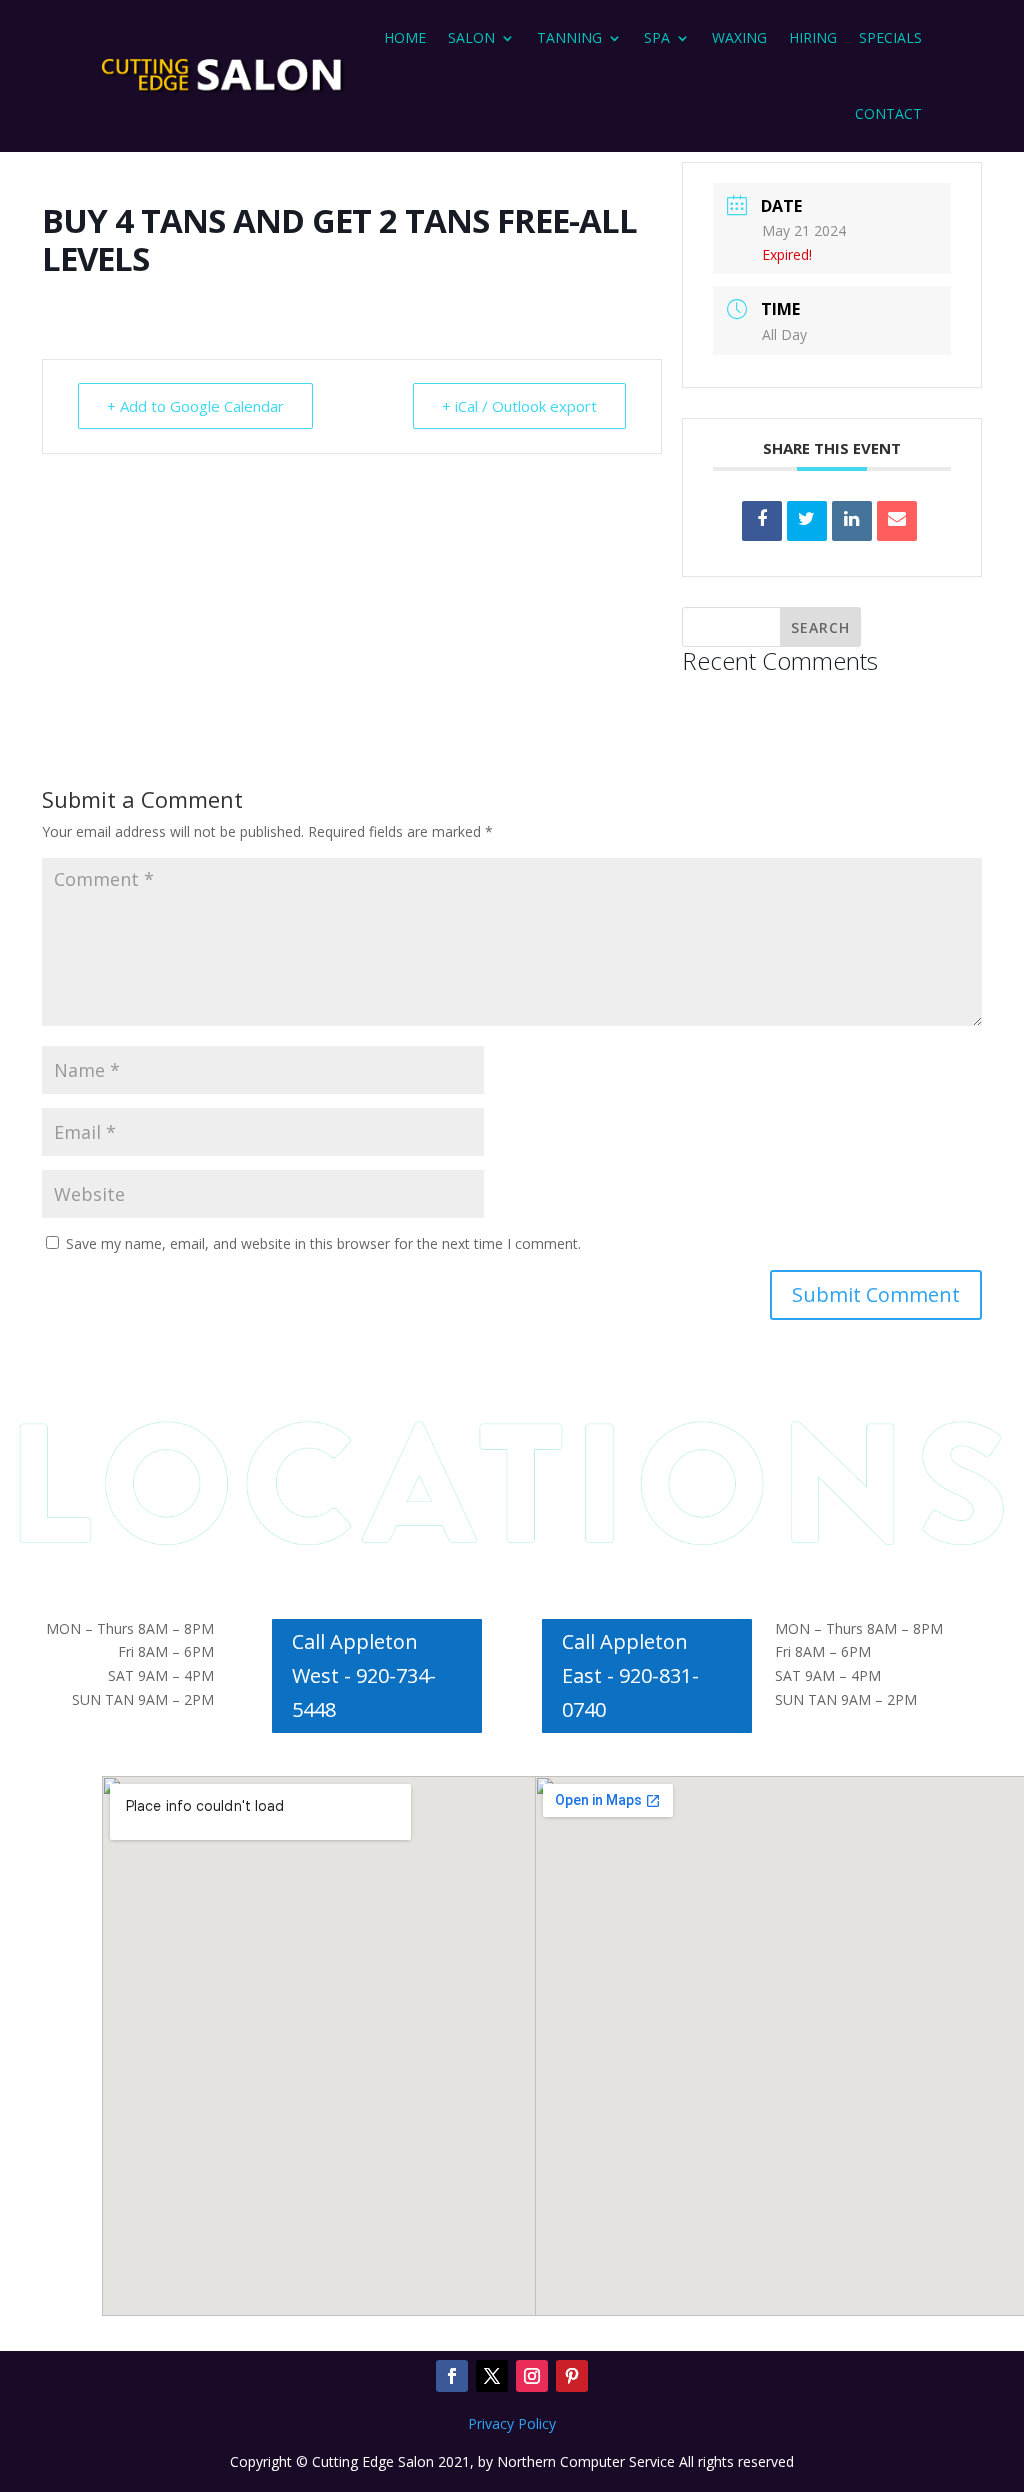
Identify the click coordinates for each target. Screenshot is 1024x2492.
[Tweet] (807, 521)
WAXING (739, 37)
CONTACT (888, 113)
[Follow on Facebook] (452, 2376)
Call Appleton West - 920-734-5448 (364, 1675)
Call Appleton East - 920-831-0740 (630, 1675)
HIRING (813, 37)
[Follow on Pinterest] (572, 2376)
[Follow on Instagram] (532, 2376)
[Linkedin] (852, 521)
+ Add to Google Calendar (195, 406)
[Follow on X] (492, 2376)
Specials (890, 37)
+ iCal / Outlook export (519, 406)
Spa (657, 37)
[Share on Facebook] (762, 521)
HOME (405, 37)
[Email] (897, 521)
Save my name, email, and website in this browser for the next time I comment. (323, 1243)
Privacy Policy (512, 2423)
